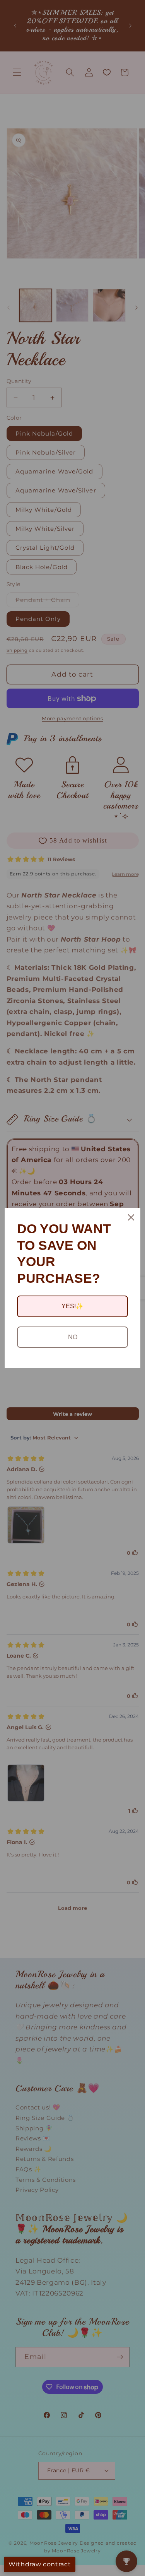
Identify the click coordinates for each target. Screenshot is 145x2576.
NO (73, 1337)
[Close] (131, 1217)
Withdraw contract (40, 2564)
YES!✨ (72, 1306)
